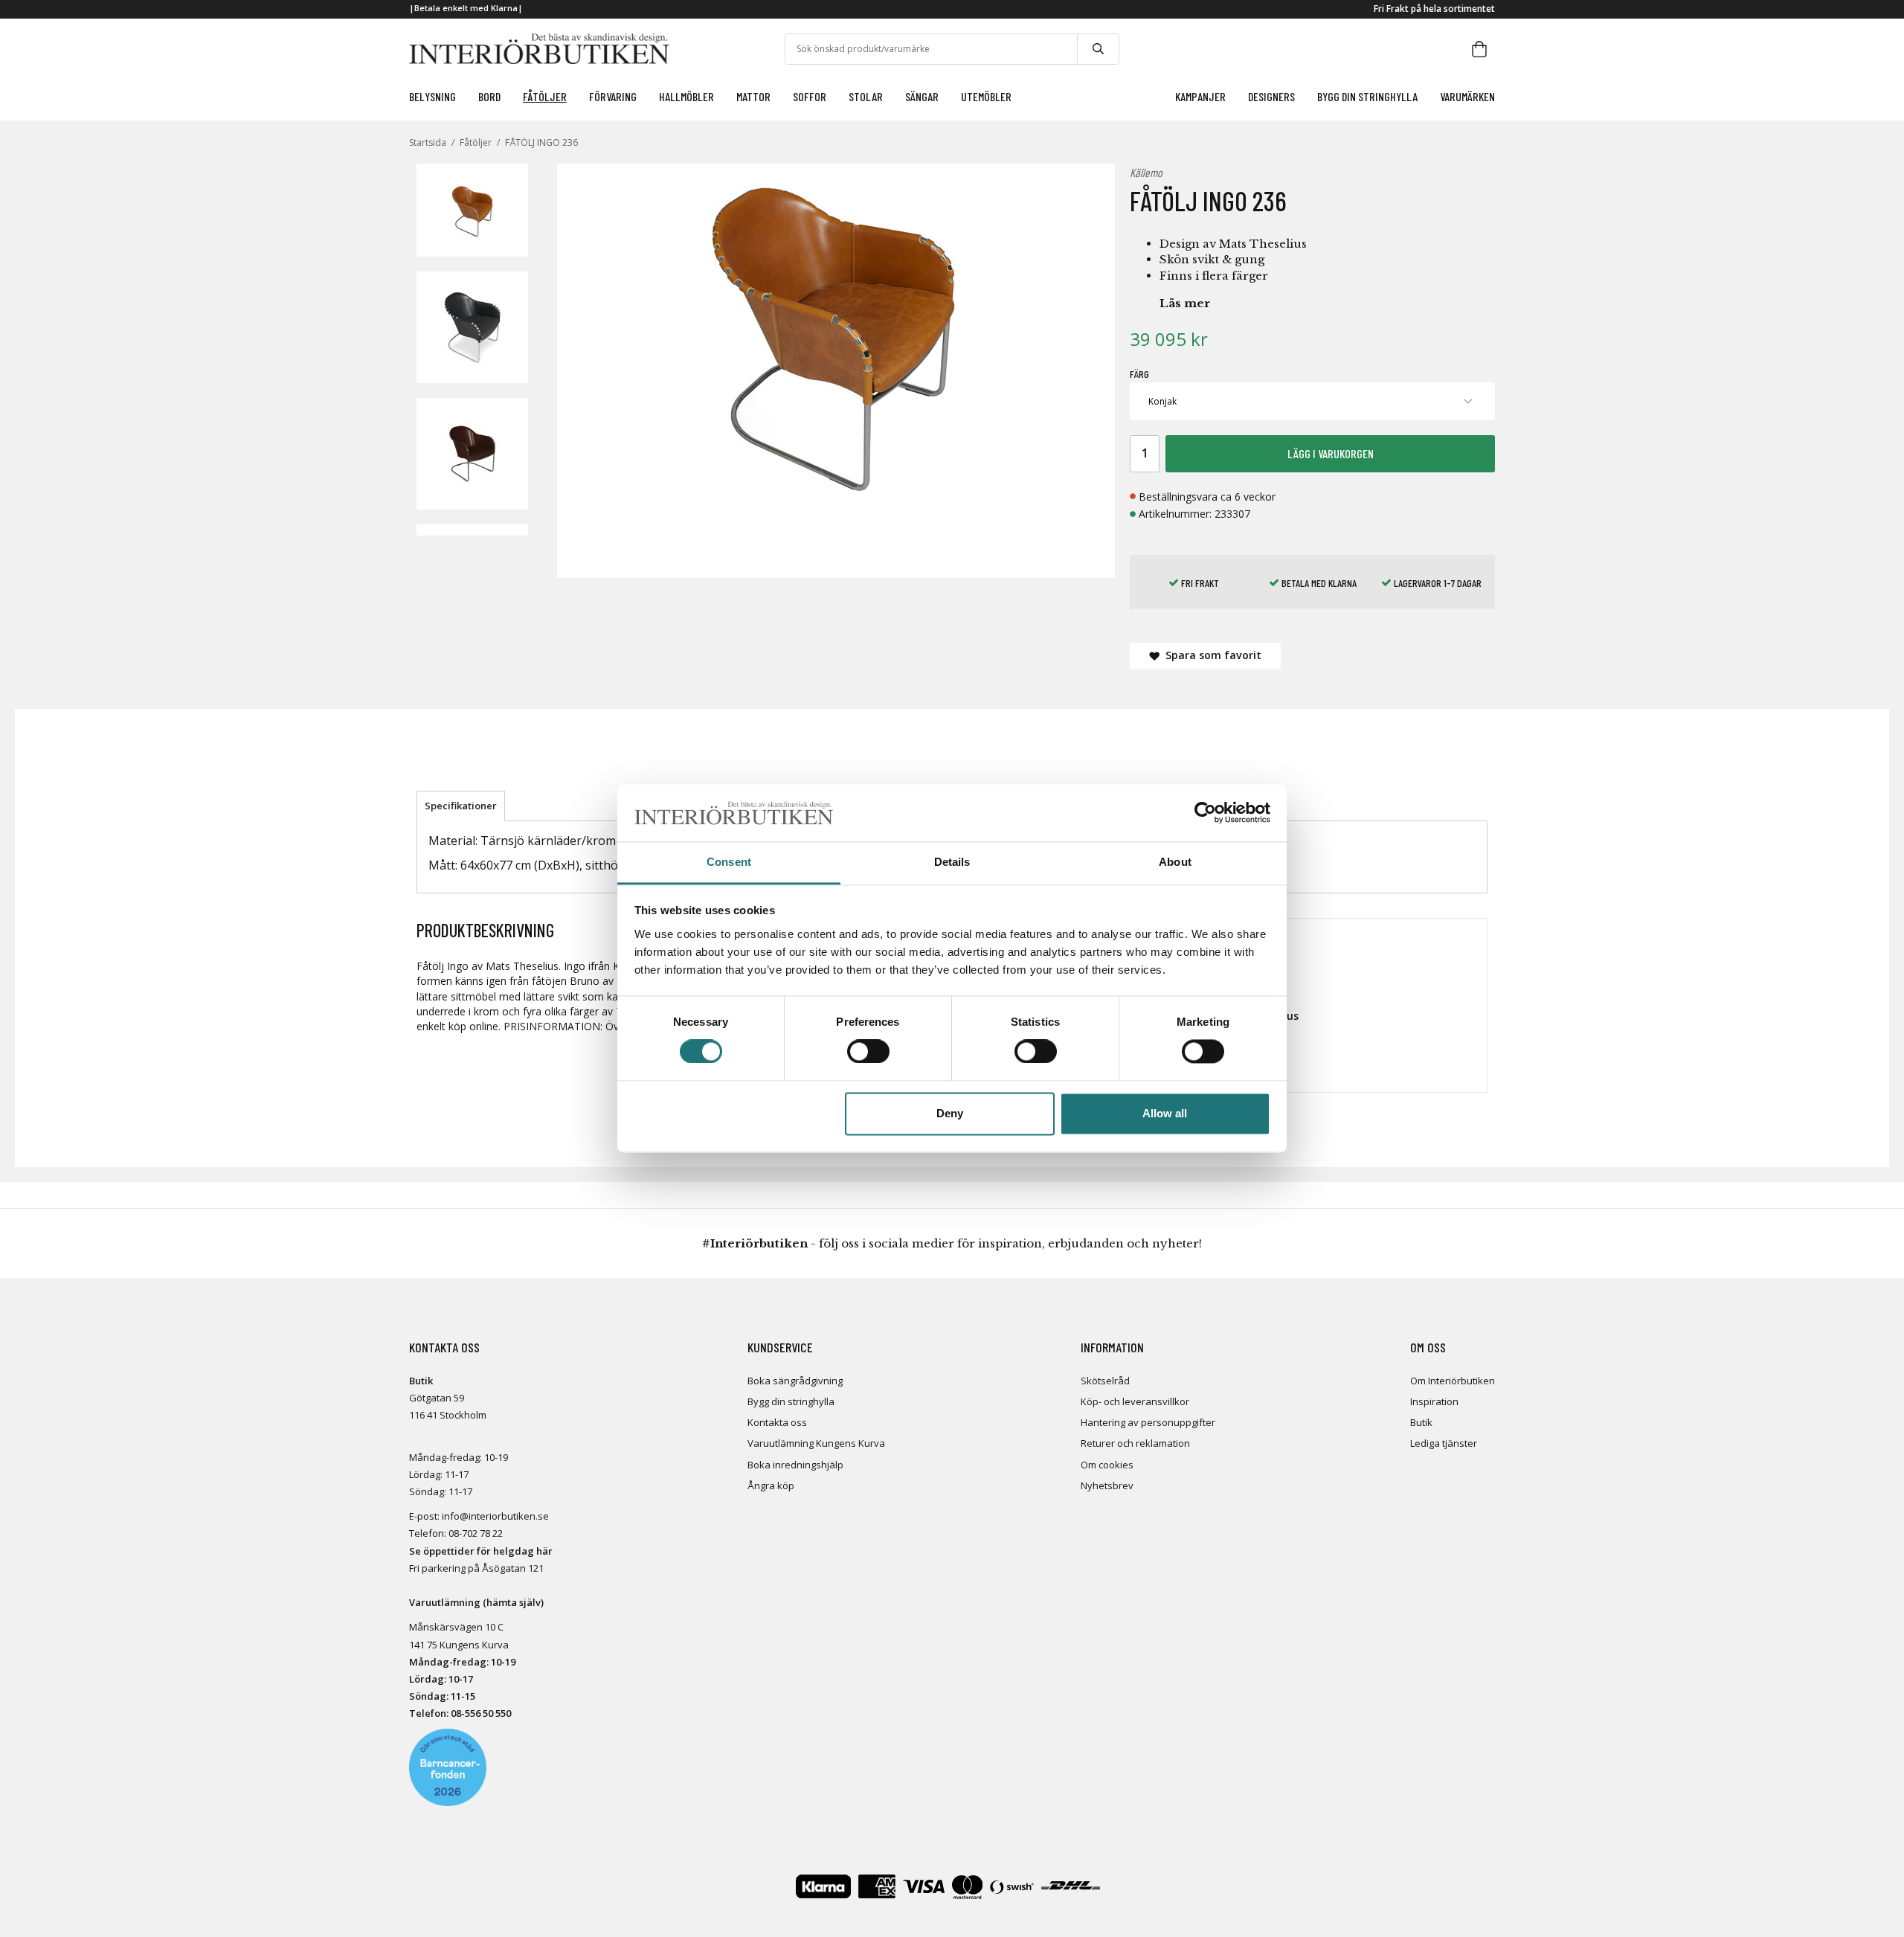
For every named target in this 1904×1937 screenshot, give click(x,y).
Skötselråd (1105, 1381)
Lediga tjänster (1444, 1443)
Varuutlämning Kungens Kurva (816, 1443)
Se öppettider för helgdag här (481, 1551)
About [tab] (1175, 862)
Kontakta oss (777, 1422)
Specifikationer (461, 806)
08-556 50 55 (478, 1713)
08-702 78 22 (476, 1533)
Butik (1421, 1422)
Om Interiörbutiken (1453, 1381)
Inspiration (1434, 1401)
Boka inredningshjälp (795, 1465)
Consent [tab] (729, 862)
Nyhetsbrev (1107, 1485)
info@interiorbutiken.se (495, 1516)
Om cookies (1107, 1465)
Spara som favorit (1210, 655)
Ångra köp (771, 1485)
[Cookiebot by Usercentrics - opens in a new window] (1205, 813)
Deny (950, 1113)
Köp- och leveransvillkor (1135, 1401)
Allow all (1165, 1113)
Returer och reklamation (1135, 1443)
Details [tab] (952, 862)
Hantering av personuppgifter (1148, 1422)
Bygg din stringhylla (791, 1401)
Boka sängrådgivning (795, 1381)
